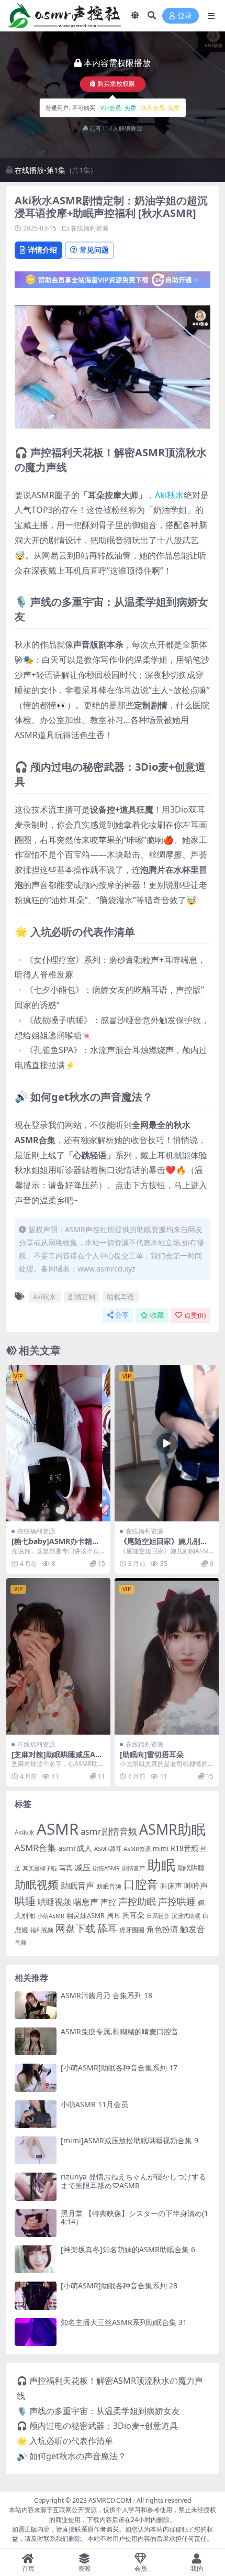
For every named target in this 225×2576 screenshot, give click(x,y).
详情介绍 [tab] (42, 250)
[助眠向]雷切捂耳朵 (152, 1754)
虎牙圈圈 (132, 1930)
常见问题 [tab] (94, 250)
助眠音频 (109, 1886)
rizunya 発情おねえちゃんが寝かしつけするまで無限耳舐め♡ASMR (133, 2181)
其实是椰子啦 (40, 1868)
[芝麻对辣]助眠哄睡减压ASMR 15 (55, 1759)
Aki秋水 (169, 495)
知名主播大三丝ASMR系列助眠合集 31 (124, 2322)
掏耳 (114, 1915)
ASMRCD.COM (110, 2500)
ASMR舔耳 (108, 1849)
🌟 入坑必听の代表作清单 (65, 2441)
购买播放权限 (116, 84)
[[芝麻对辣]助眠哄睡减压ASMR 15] (58, 1656)
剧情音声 (133, 1868)
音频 (20, 1942)
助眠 (161, 1865)
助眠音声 (77, 1885)
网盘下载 (75, 1928)
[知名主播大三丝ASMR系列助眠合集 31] (36, 2332)
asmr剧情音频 (109, 1831)
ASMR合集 (35, 1848)
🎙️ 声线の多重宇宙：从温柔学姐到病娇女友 (98, 2411)
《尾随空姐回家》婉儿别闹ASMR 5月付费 (166, 1545)
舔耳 (107, 1928)
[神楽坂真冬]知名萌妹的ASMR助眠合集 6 (128, 2249)
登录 (185, 16)
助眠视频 (37, 1884)
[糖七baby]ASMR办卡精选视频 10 (55, 1545)
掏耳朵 (133, 1915)
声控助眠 (137, 1901)
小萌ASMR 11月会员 (94, 2104)
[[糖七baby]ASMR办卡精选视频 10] (58, 1444)
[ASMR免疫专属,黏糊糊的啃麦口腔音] (36, 2041)
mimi (161, 1848)
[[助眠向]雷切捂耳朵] (167, 1656)
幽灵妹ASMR (86, 1916)
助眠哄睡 (191, 1868)
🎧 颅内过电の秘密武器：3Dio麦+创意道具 (97, 2426)
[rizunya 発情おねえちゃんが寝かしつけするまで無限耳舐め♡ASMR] (36, 2186)
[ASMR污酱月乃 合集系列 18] (36, 2005)
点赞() (195, 1315)
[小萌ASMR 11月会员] (36, 2114)
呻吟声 (196, 1886)
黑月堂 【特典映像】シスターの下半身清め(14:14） (134, 2218)
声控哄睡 (177, 1901)
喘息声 (86, 1902)
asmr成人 (75, 1848)
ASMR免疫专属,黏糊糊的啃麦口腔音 (120, 2031)
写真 (66, 1868)
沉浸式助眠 (186, 1916)
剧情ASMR (106, 1868)
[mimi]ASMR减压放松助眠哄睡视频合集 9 (130, 2140)
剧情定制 (82, 1297)
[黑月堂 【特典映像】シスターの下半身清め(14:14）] (36, 2223)
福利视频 (42, 1930)
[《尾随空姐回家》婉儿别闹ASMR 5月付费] (167, 1444)
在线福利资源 (89, 228)
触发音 (193, 1929)
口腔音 (141, 1884)
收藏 (157, 1315)
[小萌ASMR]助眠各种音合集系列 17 (119, 2068)
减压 (83, 1867)
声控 (108, 1902)
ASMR (58, 1829)
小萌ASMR (51, 1916)
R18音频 (184, 1848)
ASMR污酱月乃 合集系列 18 (106, 1995)
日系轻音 (158, 1916)
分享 (122, 1315)
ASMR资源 (137, 1849)
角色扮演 (162, 1929)
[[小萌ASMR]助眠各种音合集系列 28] (36, 2295)
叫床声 (171, 1886)
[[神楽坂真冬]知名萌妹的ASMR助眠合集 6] (36, 2259)
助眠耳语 (120, 1297)
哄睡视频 (54, 1902)
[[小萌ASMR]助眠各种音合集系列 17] (36, 2078)
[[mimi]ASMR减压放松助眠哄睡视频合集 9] (36, 2150)
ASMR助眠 (172, 1829)
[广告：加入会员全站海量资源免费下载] (113, 283)
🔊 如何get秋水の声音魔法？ (71, 2456)
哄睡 (25, 1901)
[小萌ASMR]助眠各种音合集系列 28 (119, 2285)
